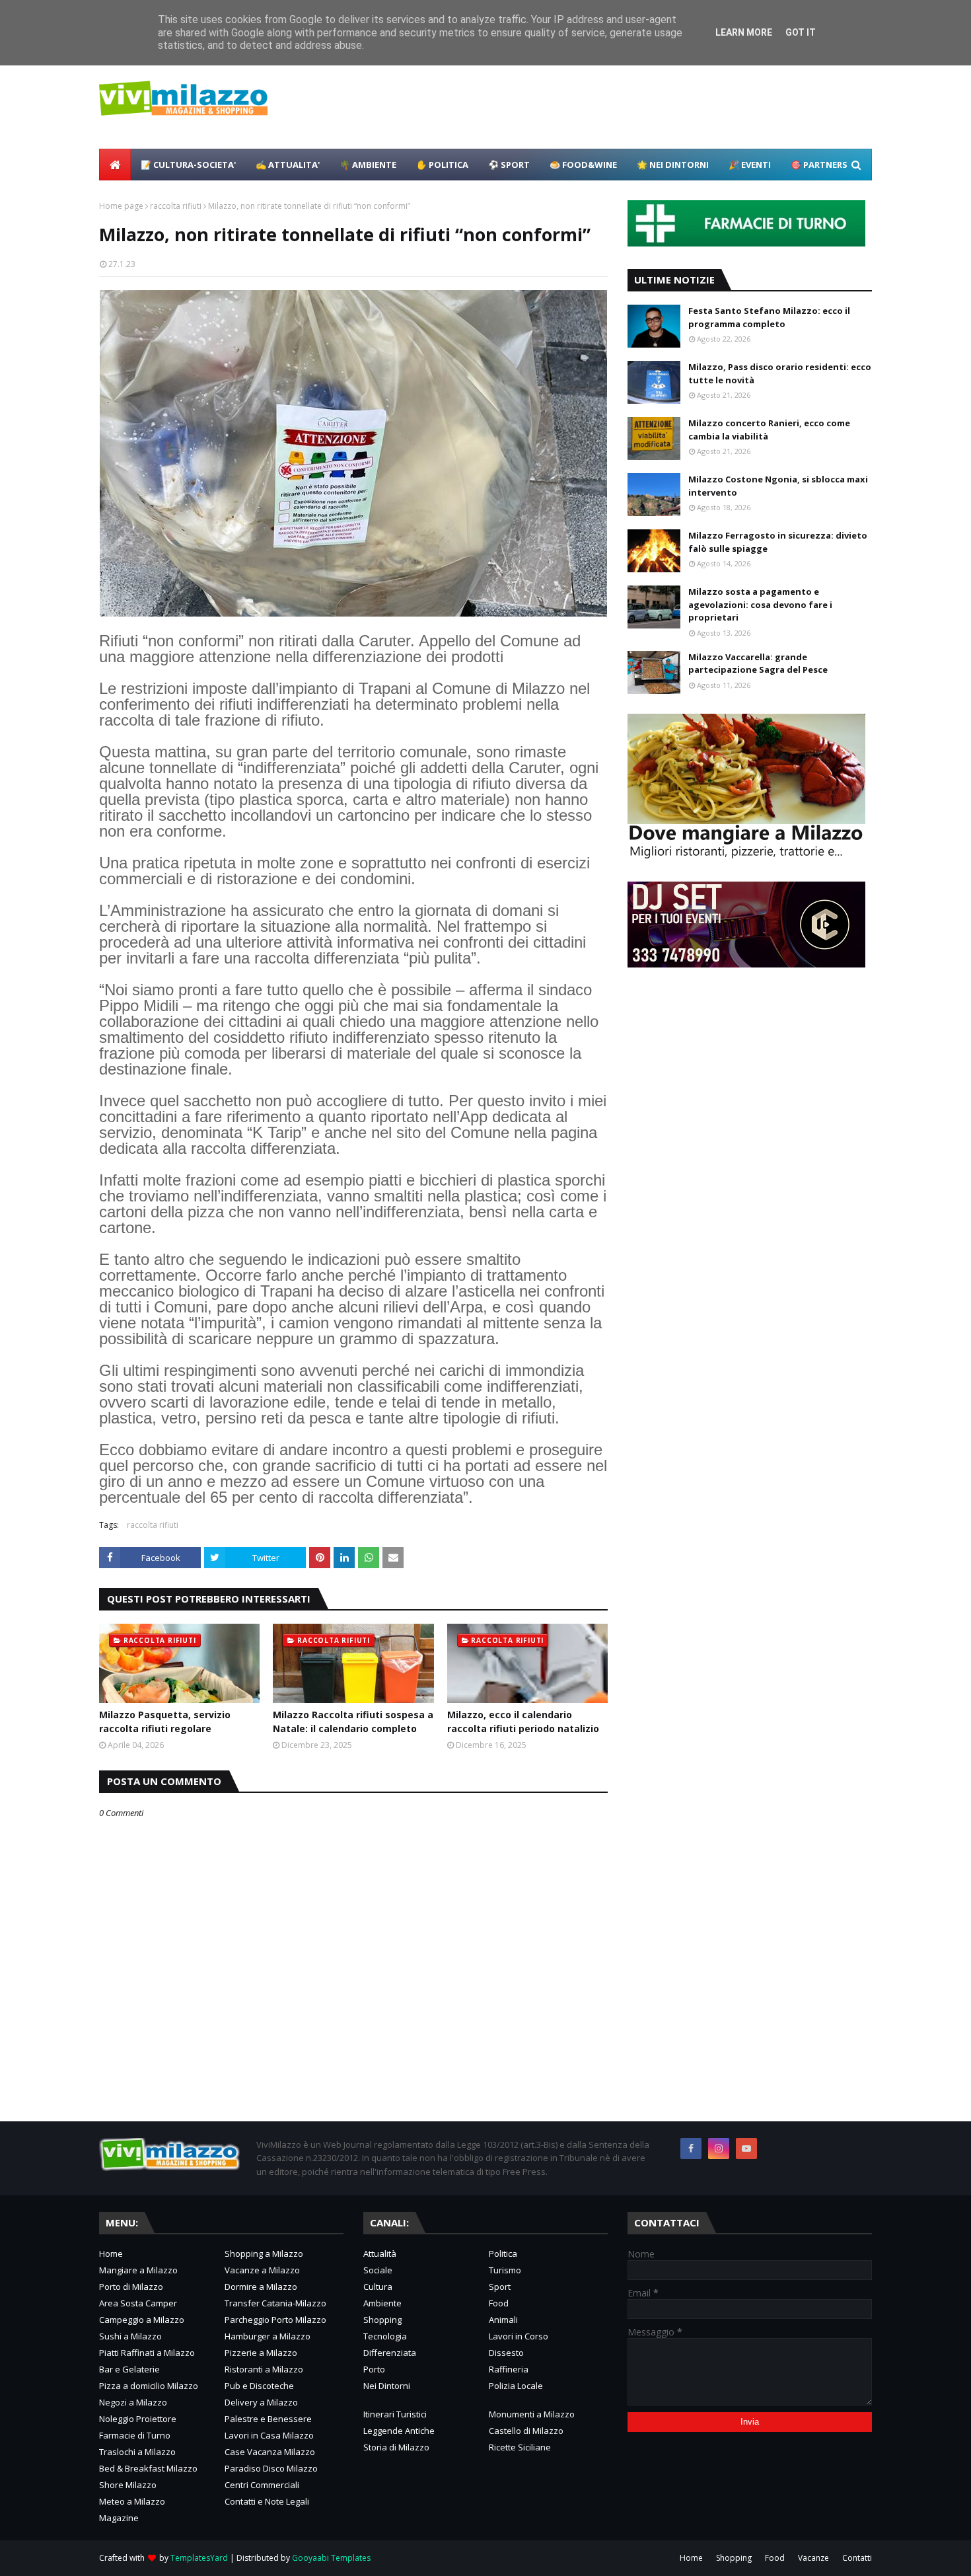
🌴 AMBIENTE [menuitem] (368, 165)
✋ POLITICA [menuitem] (442, 165)
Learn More (744, 32)
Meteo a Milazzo (132, 2501)
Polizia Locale (516, 2386)
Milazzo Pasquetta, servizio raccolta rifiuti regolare (165, 1722)
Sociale (378, 2270)
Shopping (382, 2320)
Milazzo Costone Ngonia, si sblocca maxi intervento (778, 486)
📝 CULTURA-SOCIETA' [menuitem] (188, 165)
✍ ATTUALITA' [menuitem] (288, 165)
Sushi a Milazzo (130, 2336)
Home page (121, 206)
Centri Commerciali (262, 2485)
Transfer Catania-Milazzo (275, 2303)
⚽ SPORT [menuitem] (509, 165)
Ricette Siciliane (520, 2447)
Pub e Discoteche (259, 2386)
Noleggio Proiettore (138, 2419)
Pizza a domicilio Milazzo (149, 2386)
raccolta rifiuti (176, 206)
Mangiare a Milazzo (138, 2270)
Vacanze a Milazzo (262, 2270)
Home (111, 2254)
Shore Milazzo (128, 2485)
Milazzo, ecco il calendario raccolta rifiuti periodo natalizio (523, 1722)
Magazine (119, 2518)
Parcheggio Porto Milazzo (275, 2320)
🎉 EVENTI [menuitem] (750, 165)
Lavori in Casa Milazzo (269, 2435)
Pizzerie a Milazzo (261, 2353)
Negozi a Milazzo (133, 2402)
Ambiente (382, 2303)
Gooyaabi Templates (331, 2558)
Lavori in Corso (519, 2336)
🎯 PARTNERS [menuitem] (819, 165)
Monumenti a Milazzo (532, 2414)
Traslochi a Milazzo (137, 2452)
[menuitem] (115, 165)
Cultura (378, 2287)
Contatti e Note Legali (267, 2501)
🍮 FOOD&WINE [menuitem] (583, 165)
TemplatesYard (199, 2558)
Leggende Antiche (399, 2431)
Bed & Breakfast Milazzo (148, 2468)
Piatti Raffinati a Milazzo (147, 2353)
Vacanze (813, 2558)
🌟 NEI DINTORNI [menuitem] (673, 165)
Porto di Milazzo (131, 2287)
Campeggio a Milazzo (142, 2320)
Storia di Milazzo (396, 2447)
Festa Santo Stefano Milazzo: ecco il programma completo (769, 317)
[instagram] (719, 2148)
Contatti (857, 2558)
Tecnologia (385, 2336)
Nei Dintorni (387, 2386)
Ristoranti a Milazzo (264, 2369)
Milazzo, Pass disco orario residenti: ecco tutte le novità (780, 373)
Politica (503, 2254)
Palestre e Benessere (268, 2419)
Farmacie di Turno (135, 2435)
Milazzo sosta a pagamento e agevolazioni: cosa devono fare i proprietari (760, 604)
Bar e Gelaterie (129, 2369)
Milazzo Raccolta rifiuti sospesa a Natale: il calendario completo (353, 1722)
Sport (500, 2287)
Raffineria (509, 2369)
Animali (503, 2320)
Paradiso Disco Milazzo (271, 2468)
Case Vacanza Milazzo (270, 2452)
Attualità (380, 2254)
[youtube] (746, 2148)
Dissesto (506, 2353)
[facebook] (691, 2148)
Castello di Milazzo (526, 2431)
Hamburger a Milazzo (268, 2336)
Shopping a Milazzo (264, 2254)
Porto (374, 2369)
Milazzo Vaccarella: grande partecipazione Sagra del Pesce (758, 663)
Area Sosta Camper (138, 2303)
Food (499, 2303)
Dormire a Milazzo (261, 2287)
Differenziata (390, 2353)
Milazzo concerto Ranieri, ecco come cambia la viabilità (769, 430)
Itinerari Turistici (395, 2414)
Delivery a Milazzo (261, 2402)
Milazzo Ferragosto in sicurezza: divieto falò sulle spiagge (778, 542)
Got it (801, 32)
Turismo (505, 2270)
